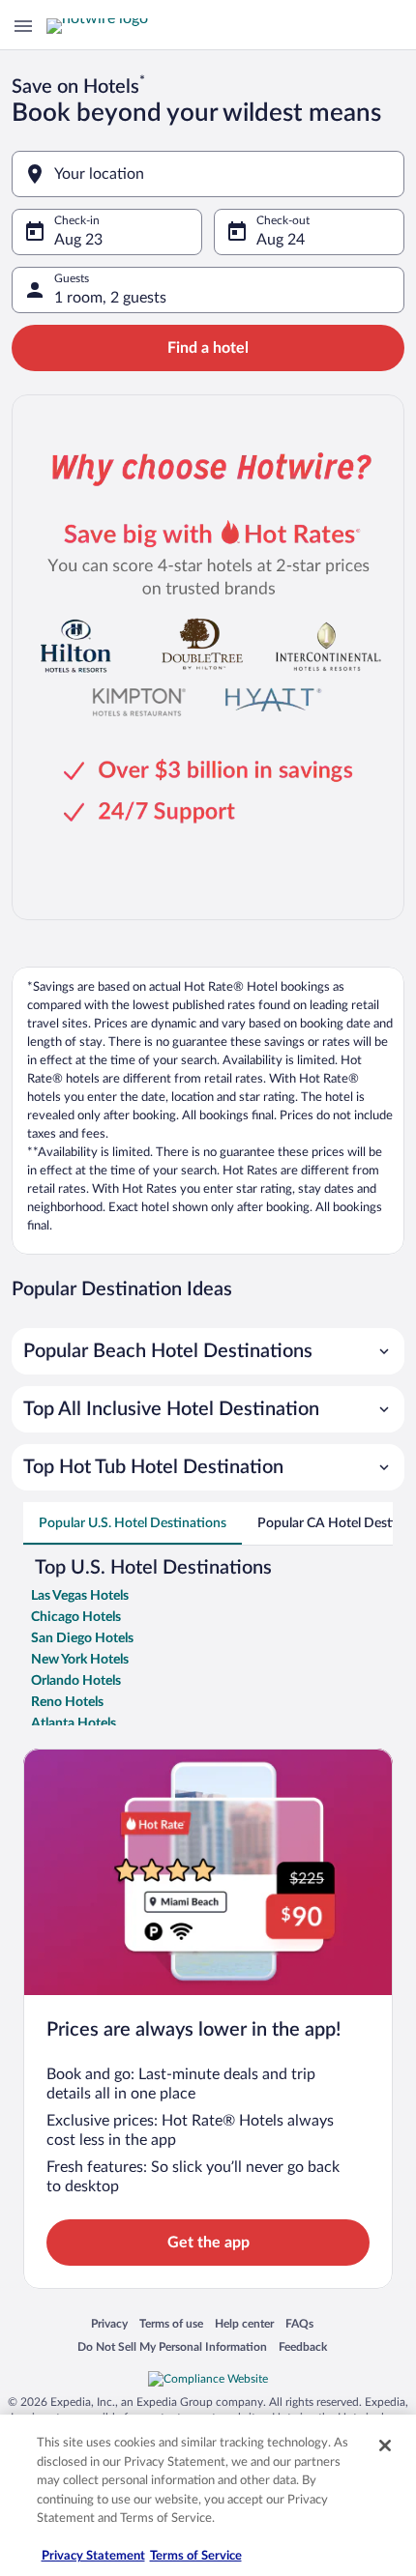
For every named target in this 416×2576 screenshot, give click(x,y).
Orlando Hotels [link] (76, 1681)
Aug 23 (78, 240)
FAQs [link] (299, 2325)
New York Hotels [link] (80, 1660)
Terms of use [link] (171, 2325)
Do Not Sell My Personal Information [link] (172, 2348)
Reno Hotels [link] (67, 1702)
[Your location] (208, 174)
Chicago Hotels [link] (76, 1617)
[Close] (385, 2446)
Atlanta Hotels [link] (74, 1723)
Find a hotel (208, 348)
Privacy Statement (93, 2556)
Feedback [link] (303, 2348)
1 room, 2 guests (110, 298)
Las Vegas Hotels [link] (80, 1596)
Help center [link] (244, 2325)
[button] (208, 1351)
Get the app (208, 2243)
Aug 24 (281, 240)
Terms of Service (196, 2556)
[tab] (133, 1523)
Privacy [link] (109, 2325)
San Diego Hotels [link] (82, 1638)
